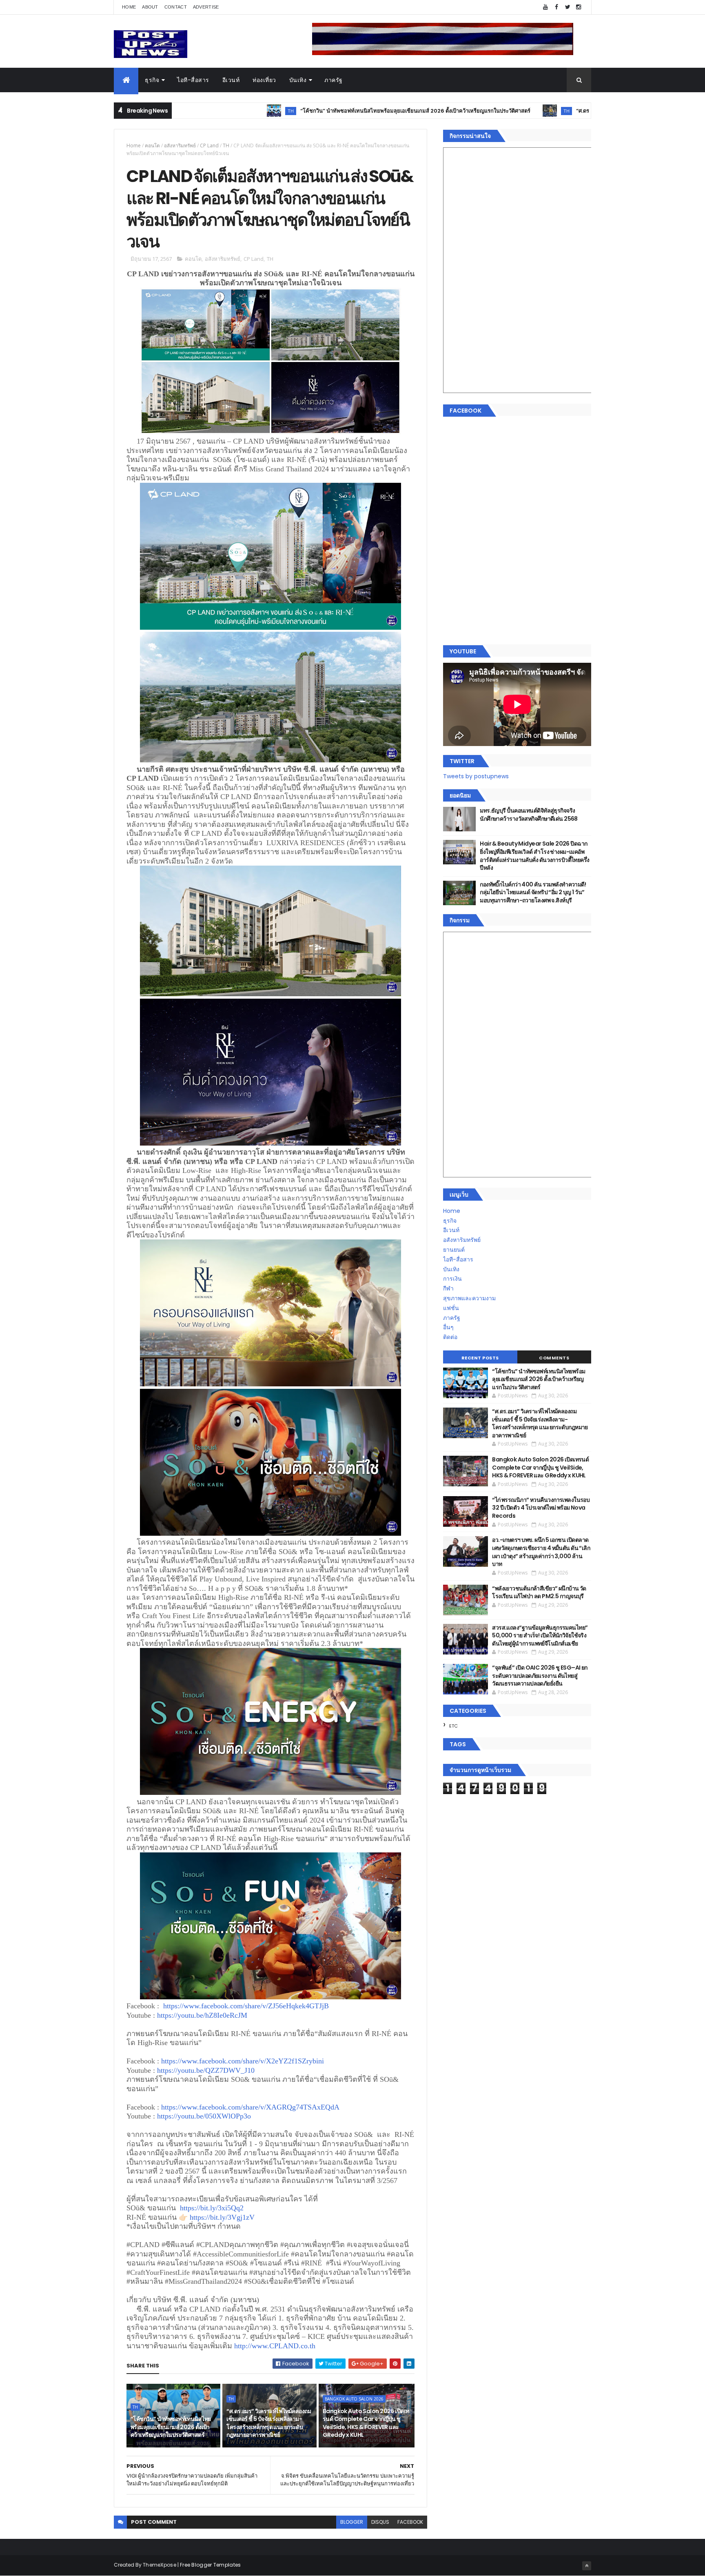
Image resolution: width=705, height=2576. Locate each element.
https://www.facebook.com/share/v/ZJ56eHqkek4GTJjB (246, 2006)
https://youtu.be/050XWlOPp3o (204, 2116)
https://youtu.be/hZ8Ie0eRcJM (202, 2015)
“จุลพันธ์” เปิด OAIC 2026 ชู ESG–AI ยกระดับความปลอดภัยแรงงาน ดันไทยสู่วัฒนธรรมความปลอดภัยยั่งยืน (540, 1676)
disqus (380, 2522)
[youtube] (545, 7)
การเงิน (452, 1279)
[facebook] (556, 7)
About (150, 7)
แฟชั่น (451, 1308)
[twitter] (568, 7)
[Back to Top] (587, 2566)
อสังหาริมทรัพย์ (180, 145)
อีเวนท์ (231, 80)
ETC (453, 1726)
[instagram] (579, 7)
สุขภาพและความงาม (469, 1298)
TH (179, 111)
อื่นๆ (448, 1327)
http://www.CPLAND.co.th (275, 2346)
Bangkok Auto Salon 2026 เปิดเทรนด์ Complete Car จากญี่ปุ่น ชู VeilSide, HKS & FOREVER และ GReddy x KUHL (366, 2423)
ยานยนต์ (454, 1250)
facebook (410, 2522)
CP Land (209, 145)
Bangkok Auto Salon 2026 (354, 2399)
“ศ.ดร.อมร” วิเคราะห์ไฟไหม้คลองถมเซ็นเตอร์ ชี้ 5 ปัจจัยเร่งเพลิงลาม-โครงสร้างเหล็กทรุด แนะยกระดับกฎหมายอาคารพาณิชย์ (269, 2423)
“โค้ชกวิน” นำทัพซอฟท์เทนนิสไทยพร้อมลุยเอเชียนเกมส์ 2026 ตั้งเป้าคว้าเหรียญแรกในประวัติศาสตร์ (304, 111)
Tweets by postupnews (476, 776)
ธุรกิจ (152, 80)
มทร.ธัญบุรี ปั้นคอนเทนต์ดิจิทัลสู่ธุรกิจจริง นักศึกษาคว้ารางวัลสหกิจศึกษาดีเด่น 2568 (529, 815)
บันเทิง (298, 80)
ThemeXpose (160, 2565)
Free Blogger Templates (211, 2565)
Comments (554, 1358)
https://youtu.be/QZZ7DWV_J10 (206, 2070)
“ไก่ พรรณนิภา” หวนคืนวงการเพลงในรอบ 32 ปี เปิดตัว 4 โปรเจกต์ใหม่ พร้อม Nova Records (541, 1508)
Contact (176, 7)
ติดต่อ (450, 1337)
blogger (352, 2522)
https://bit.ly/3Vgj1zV (222, 2217)
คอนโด (152, 145)
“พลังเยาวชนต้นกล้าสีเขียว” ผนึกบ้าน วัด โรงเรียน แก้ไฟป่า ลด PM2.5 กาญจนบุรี (539, 1592)
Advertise (206, 7)
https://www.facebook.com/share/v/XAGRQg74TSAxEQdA (250, 2107)
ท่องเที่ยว (264, 80)
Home (129, 7)
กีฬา (448, 1288)
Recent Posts (480, 1358)
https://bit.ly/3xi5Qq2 (212, 2208)
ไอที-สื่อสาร (193, 80)
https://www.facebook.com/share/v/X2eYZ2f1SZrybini (243, 2061)
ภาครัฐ (334, 80)
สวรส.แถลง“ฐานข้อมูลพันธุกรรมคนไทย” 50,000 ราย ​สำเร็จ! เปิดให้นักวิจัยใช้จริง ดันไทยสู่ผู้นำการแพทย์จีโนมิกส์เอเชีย (540, 1636)
